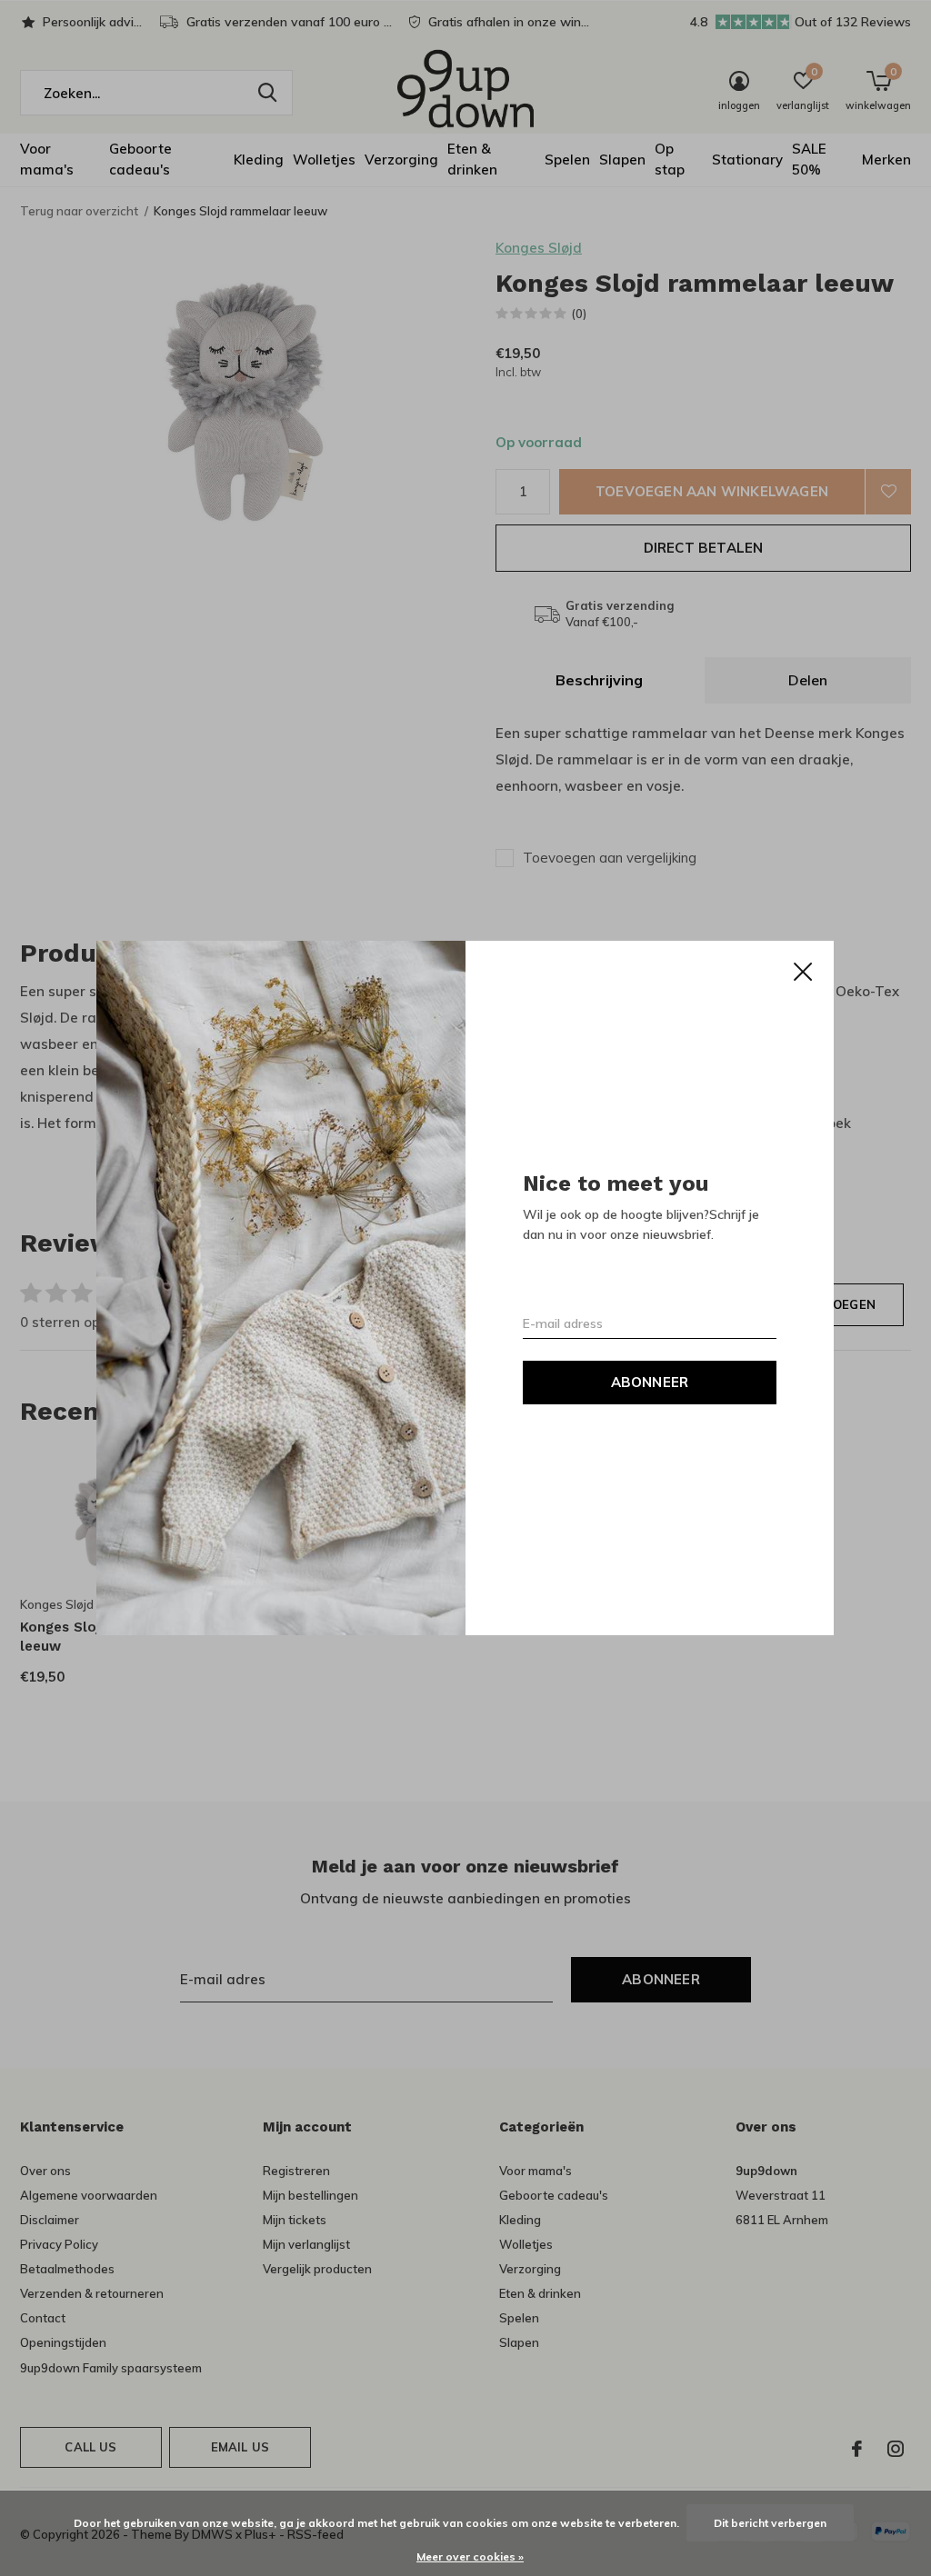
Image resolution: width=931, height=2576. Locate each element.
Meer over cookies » (470, 2556)
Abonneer (650, 1382)
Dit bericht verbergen (770, 2523)
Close (804, 972)
